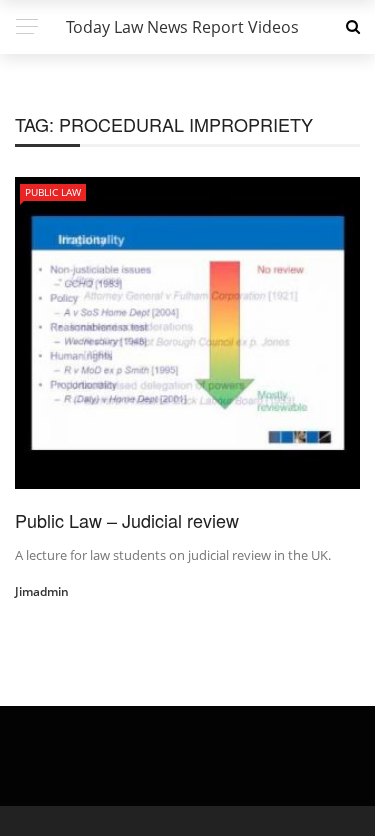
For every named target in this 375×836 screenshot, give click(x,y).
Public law (53, 192)
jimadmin (42, 591)
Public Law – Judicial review (127, 520)
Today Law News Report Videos (182, 27)
